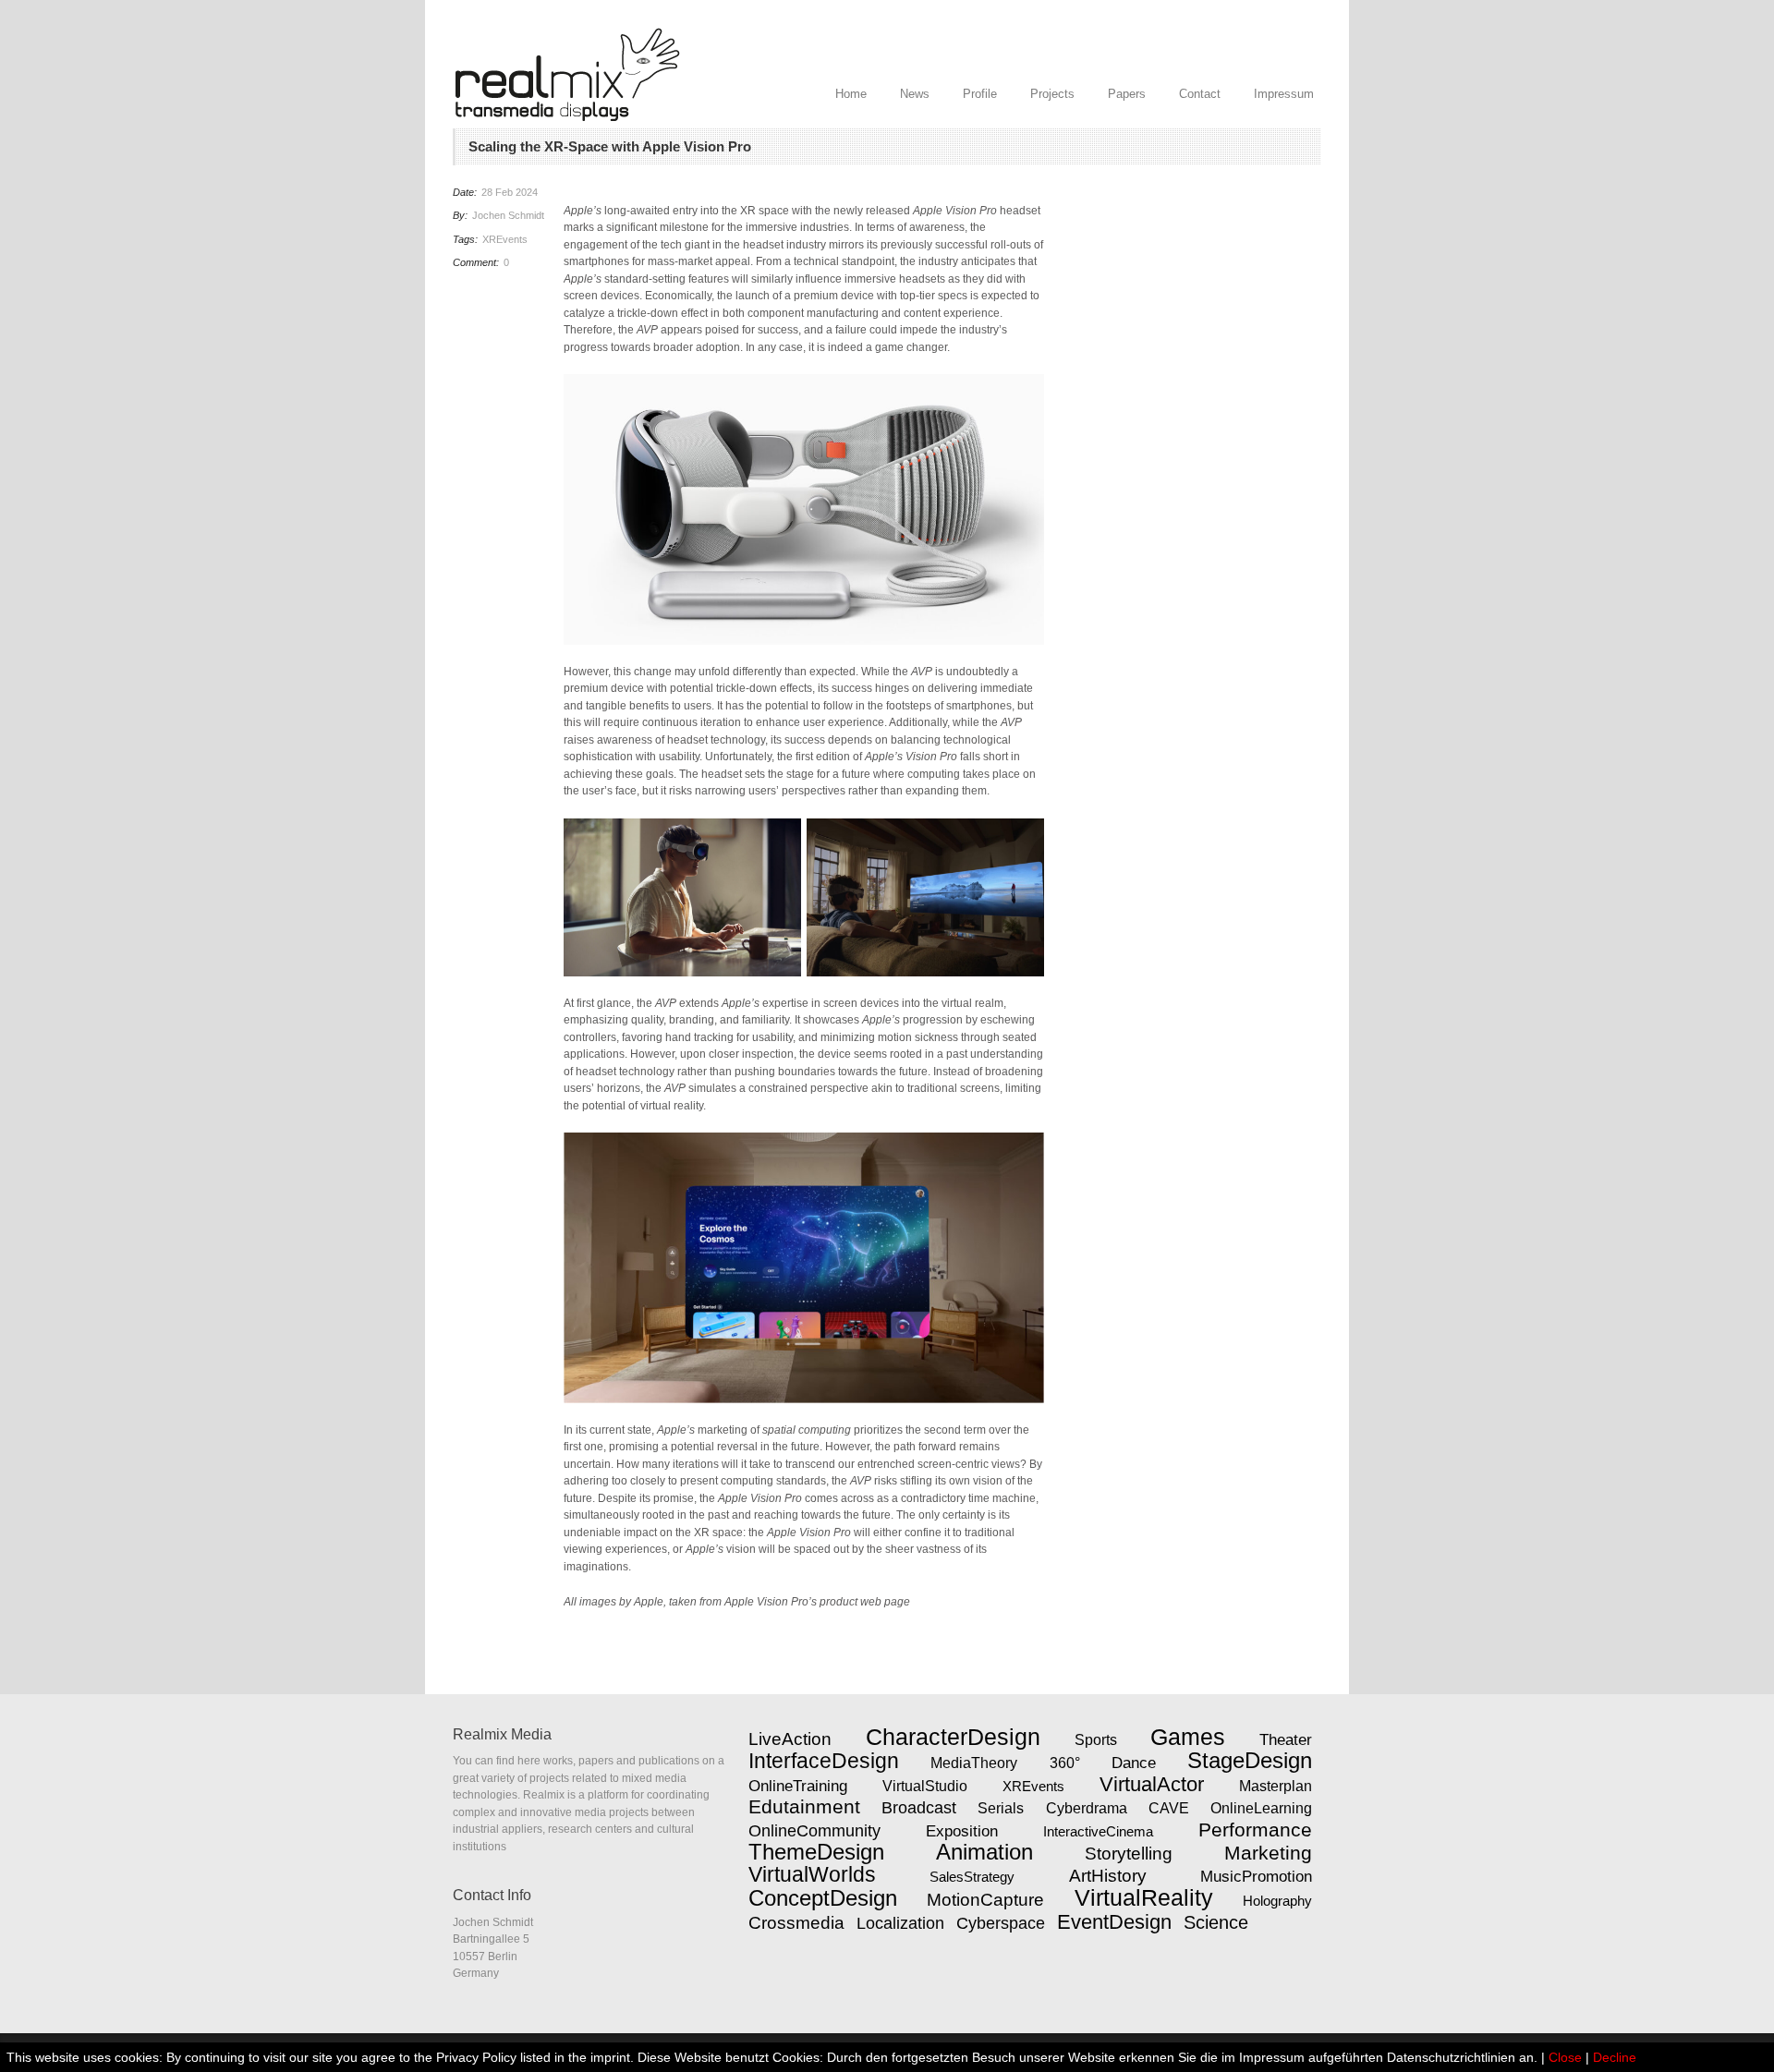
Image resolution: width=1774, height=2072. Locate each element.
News (915, 94)
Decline (1615, 2057)
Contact (1200, 94)
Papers (1127, 94)
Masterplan (1276, 1786)
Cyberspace (1001, 1923)
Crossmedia (796, 1923)
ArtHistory (1108, 1876)
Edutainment (804, 1807)
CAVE (1169, 1808)
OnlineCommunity (814, 1831)
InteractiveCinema (1098, 1831)
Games (1188, 1737)
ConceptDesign (823, 1898)
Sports (1096, 1740)
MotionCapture (985, 1900)
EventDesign (1114, 1922)
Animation (984, 1852)
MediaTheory (974, 1763)
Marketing (1268, 1853)
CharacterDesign (953, 1737)
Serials (1001, 1808)
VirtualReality (1144, 1897)
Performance (1255, 1830)
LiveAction (790, 1739)
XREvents (505, 239)
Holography (1277, 1901)
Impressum (1284, 94)
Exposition (962, 1831)
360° (1065, 1763)
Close (1565, 2057)
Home (851, 94)
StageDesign (1250, 1761)
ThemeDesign (816, 1852)
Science (1216, 1922)
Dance (1134, 1763)
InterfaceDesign (824, 1761)
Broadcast (919, 1808)
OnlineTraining (798, 1786)
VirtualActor (1152, 1784)
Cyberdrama (1087, 1808)
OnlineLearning (1261, 1808)
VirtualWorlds (812, 1874)
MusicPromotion (1256, 1876)
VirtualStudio (925, 1786)
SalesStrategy (972, 1877)
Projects (1052, 94)
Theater (1286, 1739)
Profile (980, 94)
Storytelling (1129, 1854)
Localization (900, 1923)
